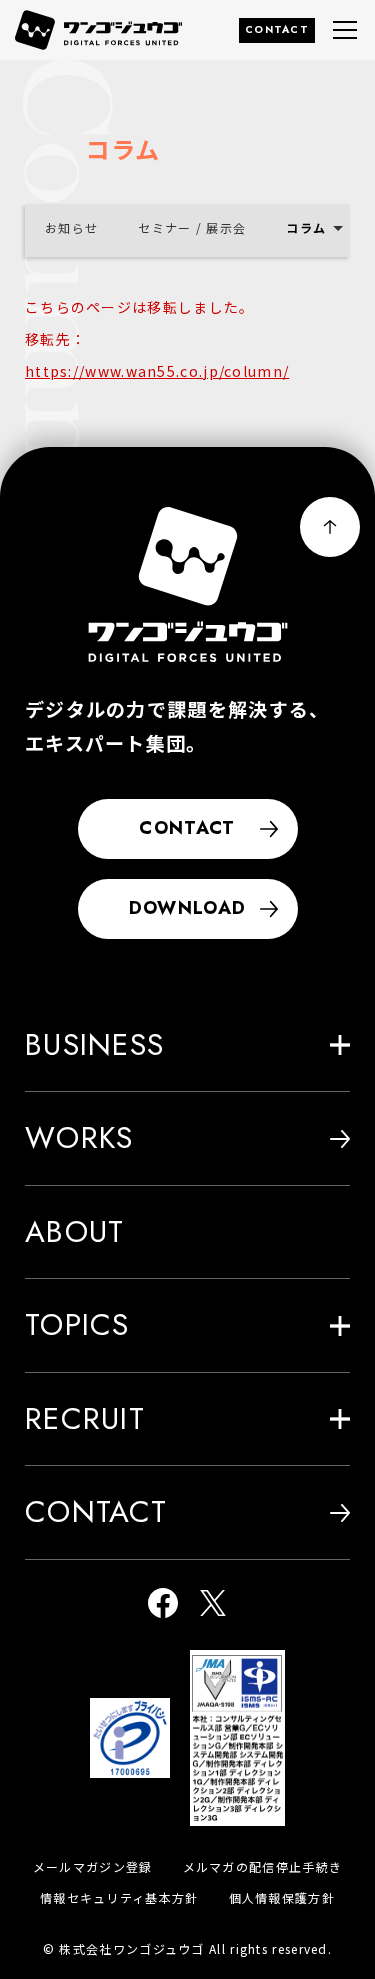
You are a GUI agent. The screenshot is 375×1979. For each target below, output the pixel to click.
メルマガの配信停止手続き (263, 1866)
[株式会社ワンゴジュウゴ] (188, 584)
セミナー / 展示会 (192, 227)
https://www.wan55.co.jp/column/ (157, 371)
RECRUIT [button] (85, 1418)
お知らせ (71, 227)
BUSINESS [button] (94, 1044)
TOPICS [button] (77, 1324)
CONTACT (277, 29)
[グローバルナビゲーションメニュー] (345, 30)
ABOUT (75, 1231)
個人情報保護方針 (282, 1897)
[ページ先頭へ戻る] (330, 527)
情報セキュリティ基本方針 (119, 1897)
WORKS (79, 1137)
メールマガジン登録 (93, 1866)
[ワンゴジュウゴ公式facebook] (163, 1605)
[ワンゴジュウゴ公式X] (213, 1605)
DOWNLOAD (187, 908)
